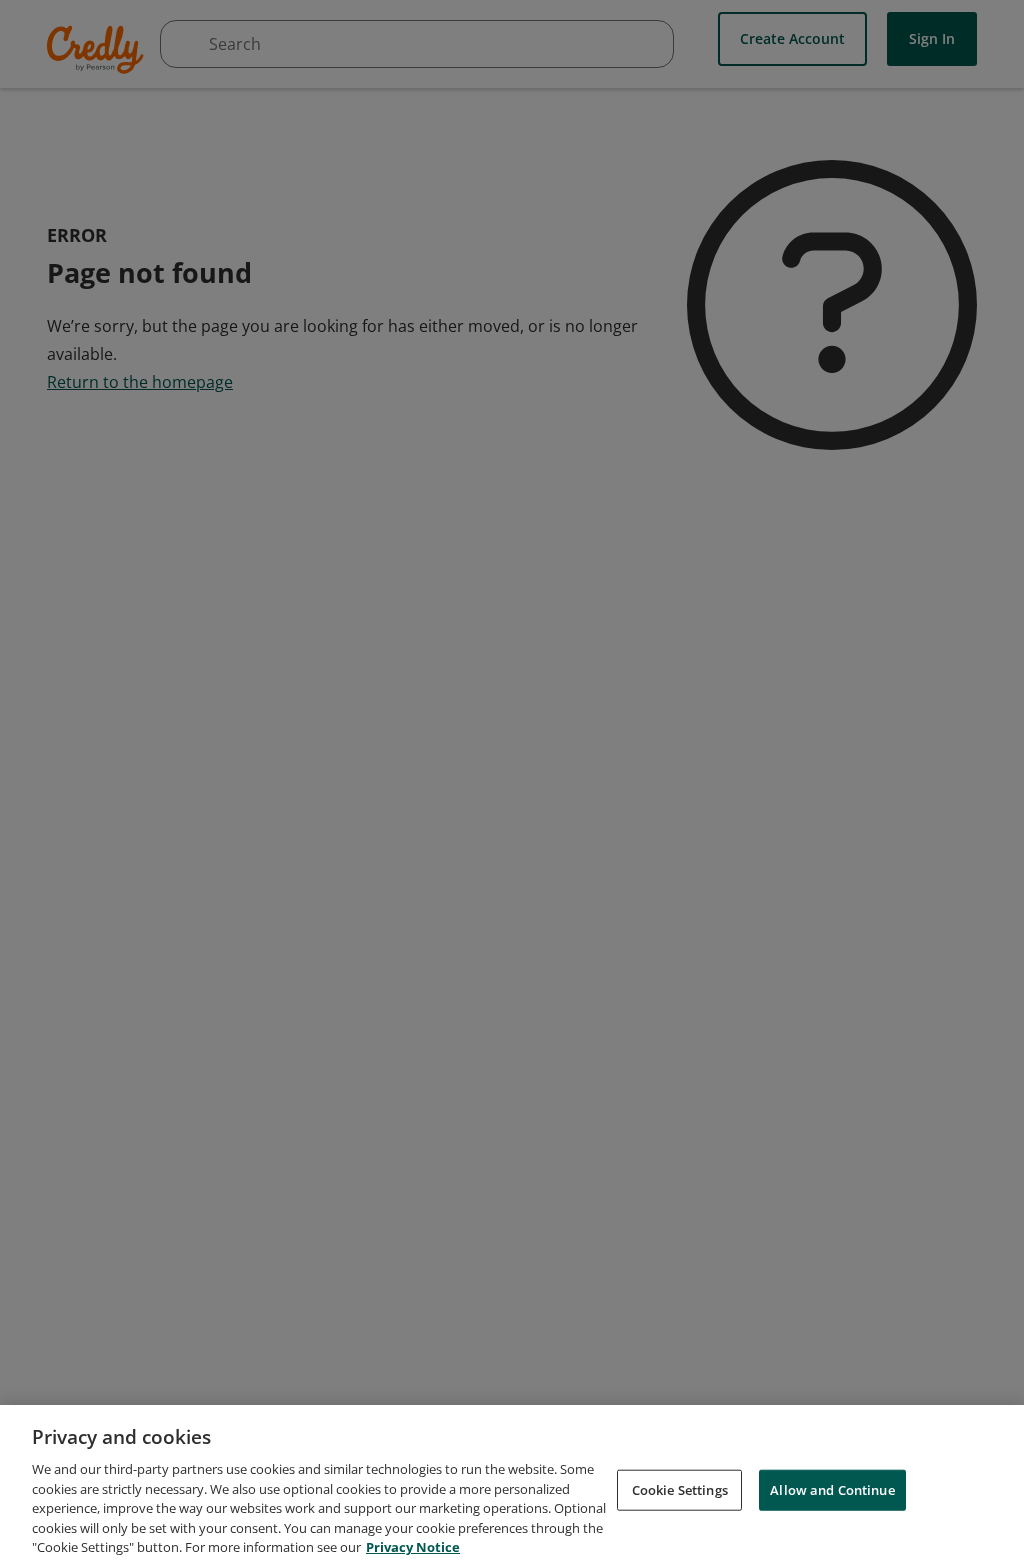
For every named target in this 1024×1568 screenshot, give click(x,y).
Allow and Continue (832, 1489)
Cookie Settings (680, 1489)
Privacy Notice (413, 1547)
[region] (512, 1486)
